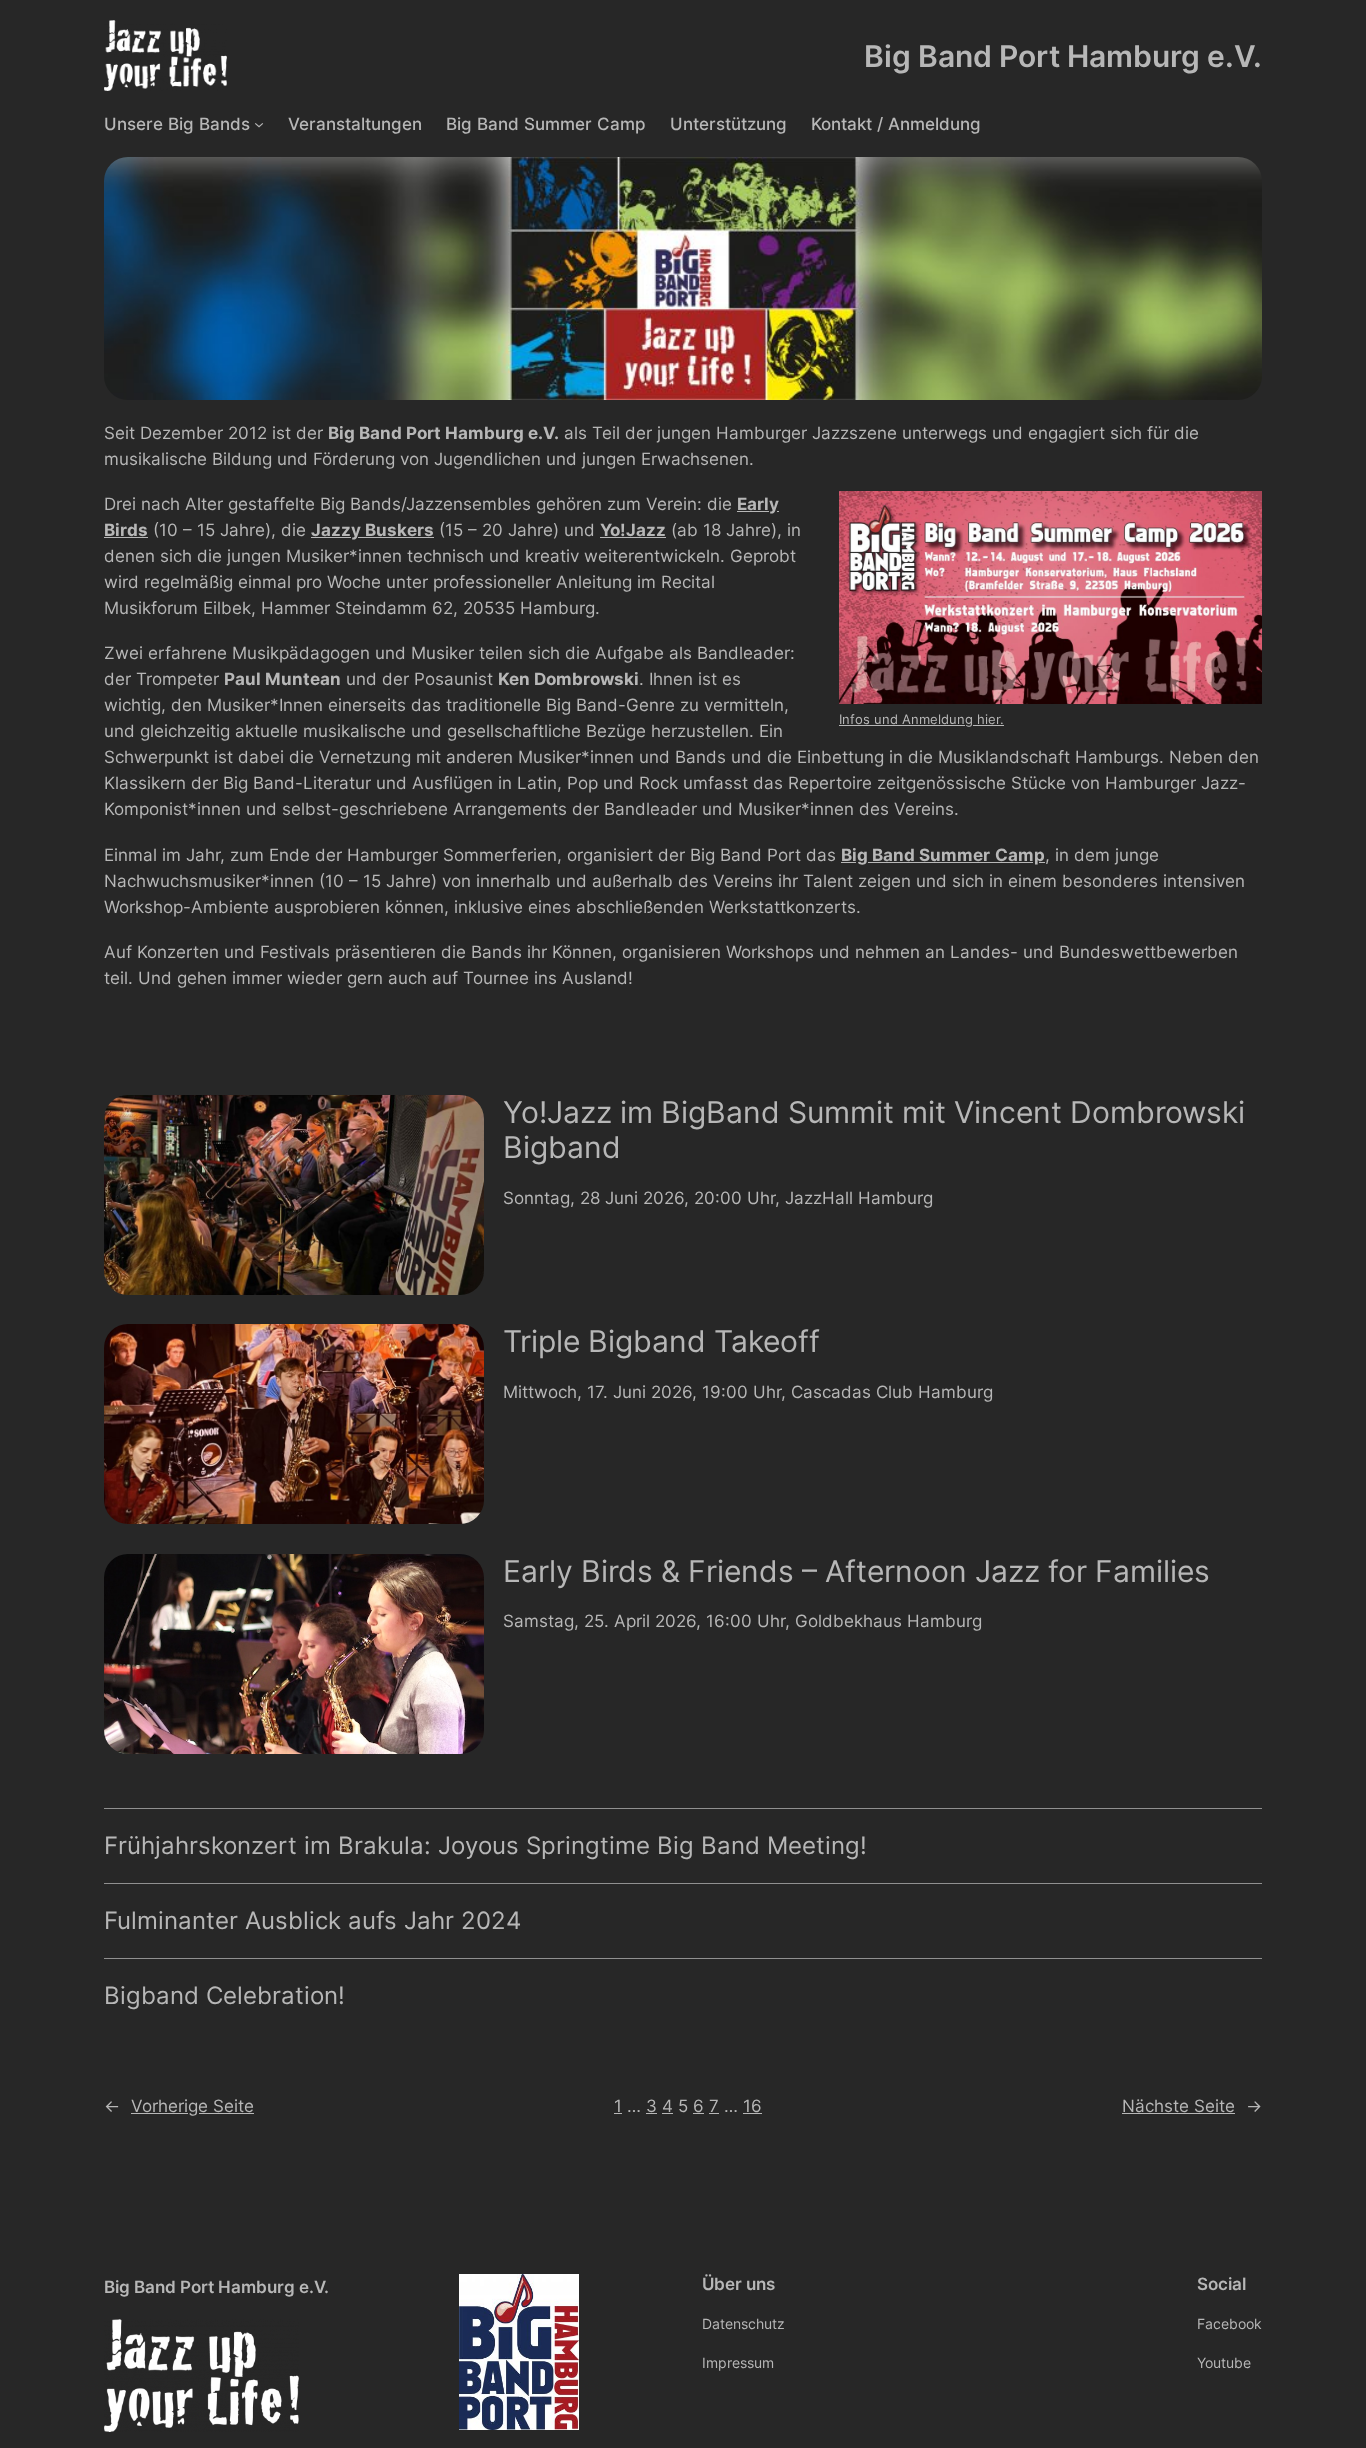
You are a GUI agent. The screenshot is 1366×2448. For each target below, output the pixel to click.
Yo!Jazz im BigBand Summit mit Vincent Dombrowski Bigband (874, 1130)
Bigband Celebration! (224, 1996)
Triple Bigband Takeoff (661, 1341)
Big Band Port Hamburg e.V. (1063, 56)
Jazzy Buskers (372, 530)
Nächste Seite (1192, 2106)
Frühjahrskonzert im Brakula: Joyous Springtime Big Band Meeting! (485, 1846)
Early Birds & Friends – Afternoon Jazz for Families (856, 1571)
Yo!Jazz (633, 530)
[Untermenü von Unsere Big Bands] (259, 123)
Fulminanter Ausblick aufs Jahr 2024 (312, 1921)
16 (752, 2106)
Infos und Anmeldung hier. (921, 719)
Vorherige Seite (179, 2106)
